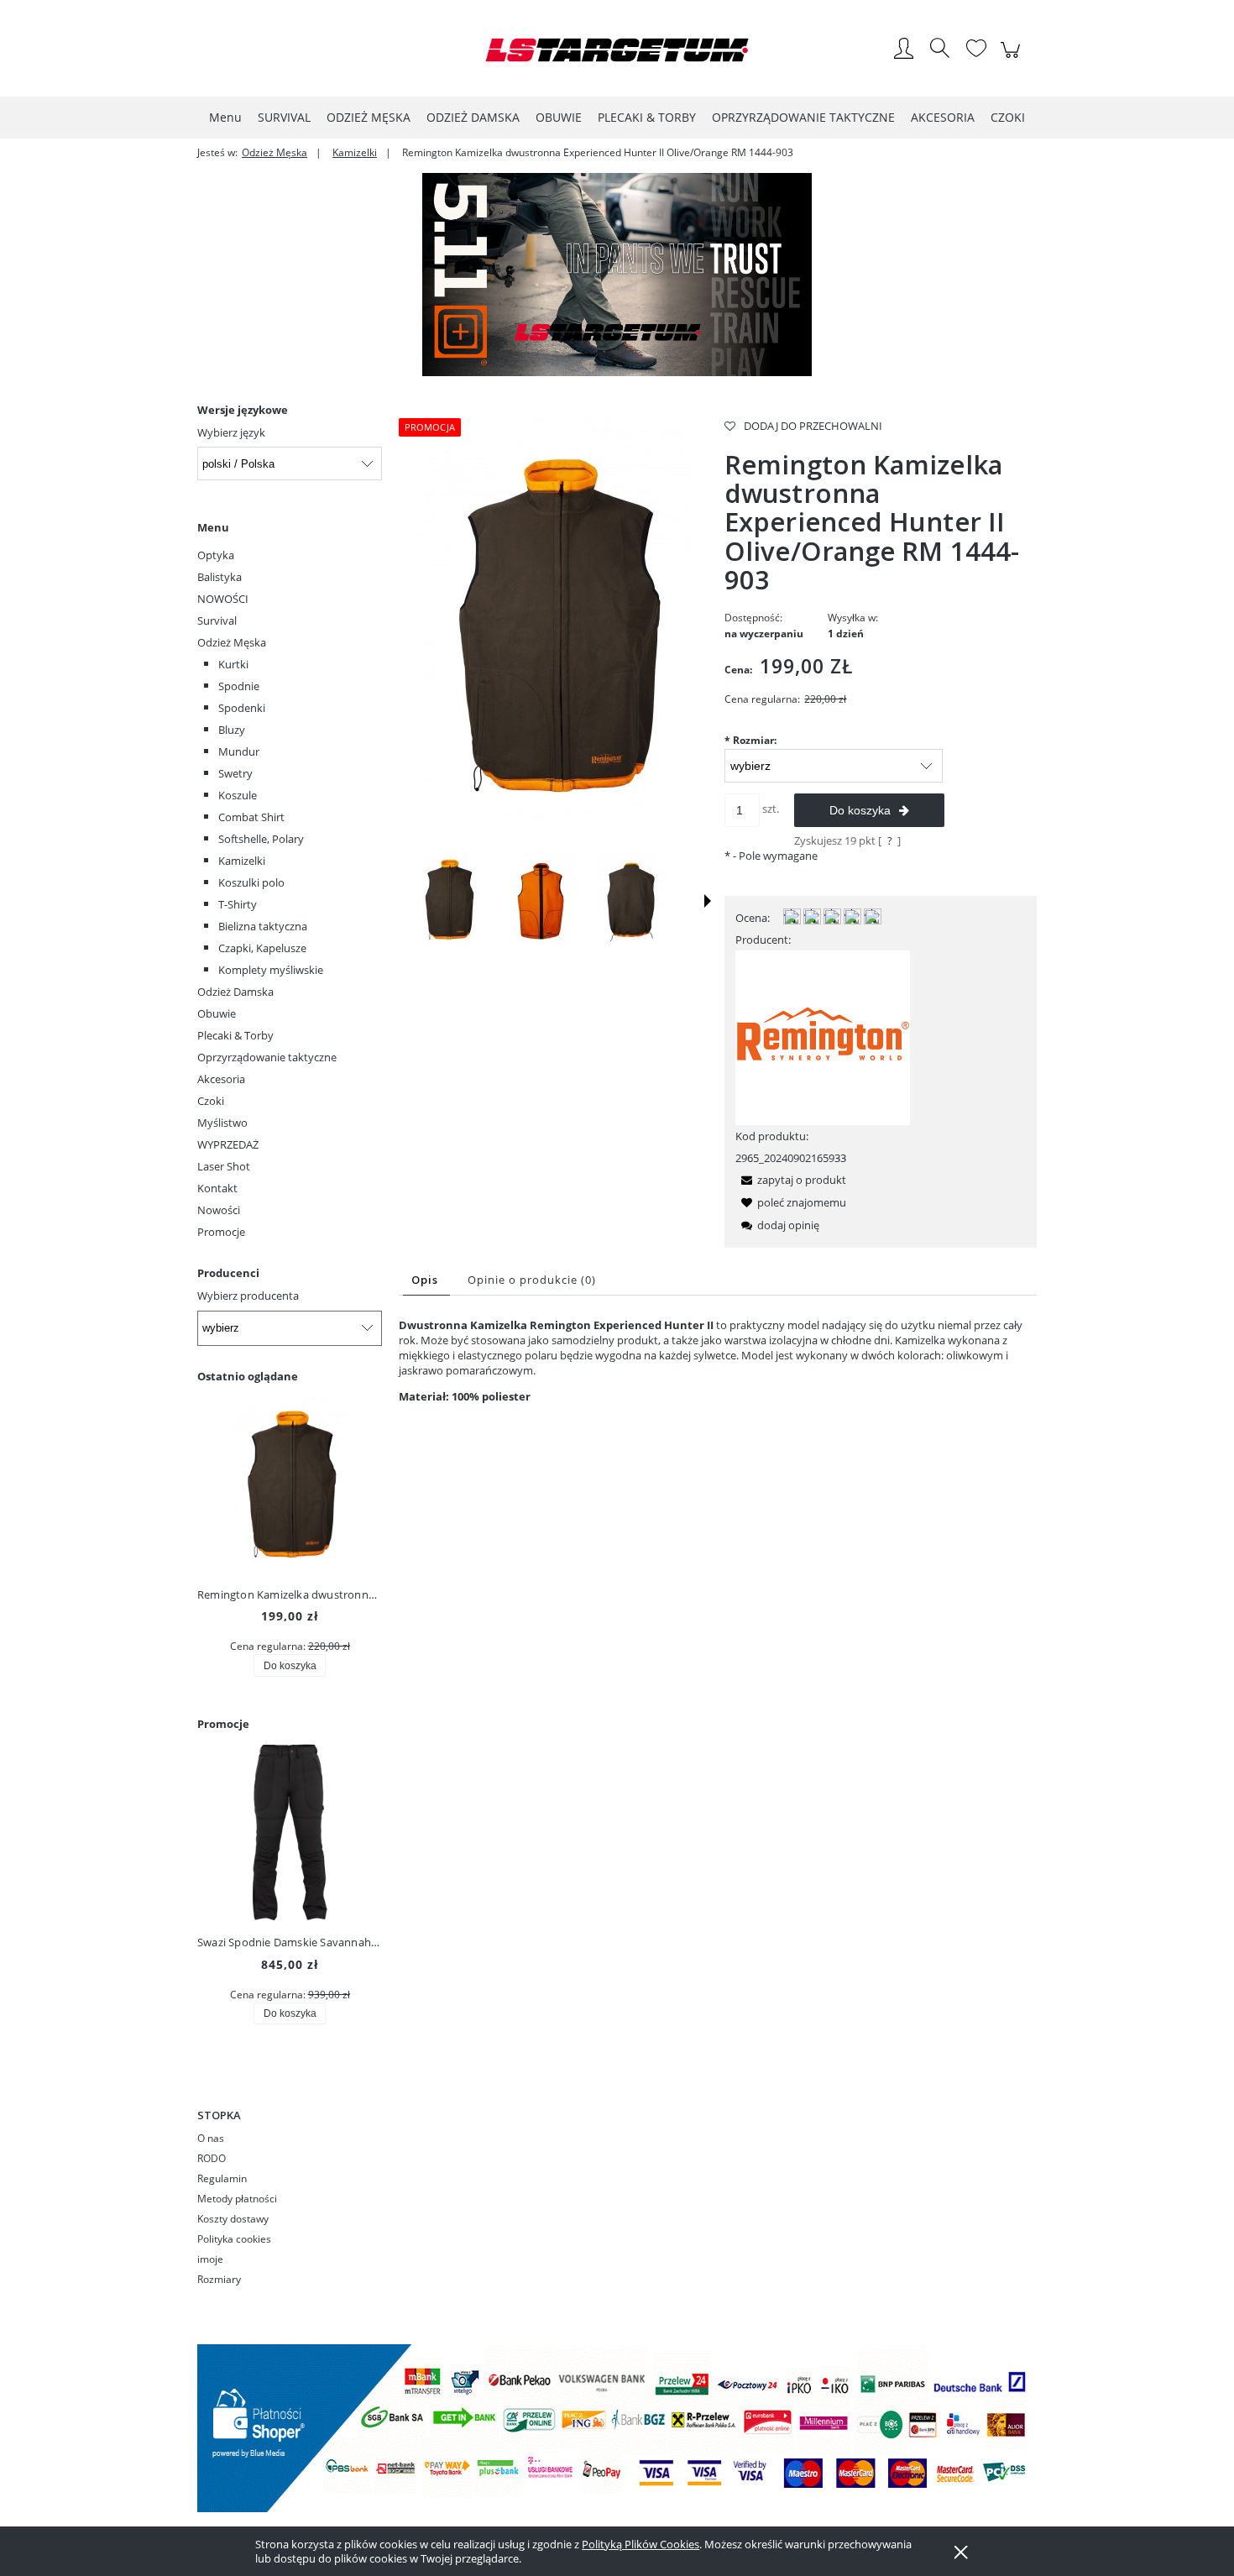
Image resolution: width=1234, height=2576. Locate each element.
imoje (210, 2259)
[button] (708, 901)
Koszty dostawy (233, 2219)
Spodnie (239, 686)
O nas (211, 2138)
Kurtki (233, 664)
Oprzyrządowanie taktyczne (267, 1057)
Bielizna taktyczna (263, 926)
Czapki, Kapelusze (262, 948)
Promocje (221, 1232)
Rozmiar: (750, 740)
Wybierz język (231, 432)
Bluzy (232, 730)
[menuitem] (225, 117)
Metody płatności (237, 2199)
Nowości (219, 1210)
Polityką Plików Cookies (641, 2544)
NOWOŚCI (223, 599)
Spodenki (242, 708)
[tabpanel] (718, 1361)
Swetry (235, 773)
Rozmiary (219, 2279)
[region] (617, 275)
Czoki (211, 1101)
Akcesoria (221, 1079)
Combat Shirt (251, 817)
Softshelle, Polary (261, 839)
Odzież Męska (232, 642)
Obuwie (217, 1013)
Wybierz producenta (248, 1296)
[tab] (426, 1280)
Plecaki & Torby (235, 1035)
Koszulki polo (251, 882)
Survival (217, 620)
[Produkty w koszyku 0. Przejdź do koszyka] (1013, 59)
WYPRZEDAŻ (228, 1144)
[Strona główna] (617, 50)
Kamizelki (242, 861)
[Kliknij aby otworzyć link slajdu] (617, 275)
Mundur (239, 751)
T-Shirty (238, 904)
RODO (212, 2158)
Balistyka (220, 577)
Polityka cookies (234, 2239)
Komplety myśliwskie (271, 970)
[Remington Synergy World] (823, 1036)
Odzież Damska (235, 992)
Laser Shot (224, 1166)
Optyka (216, 555)
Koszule (238, 795)
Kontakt (217, 1188)
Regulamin (222, 2178)
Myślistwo (222, 1123)
